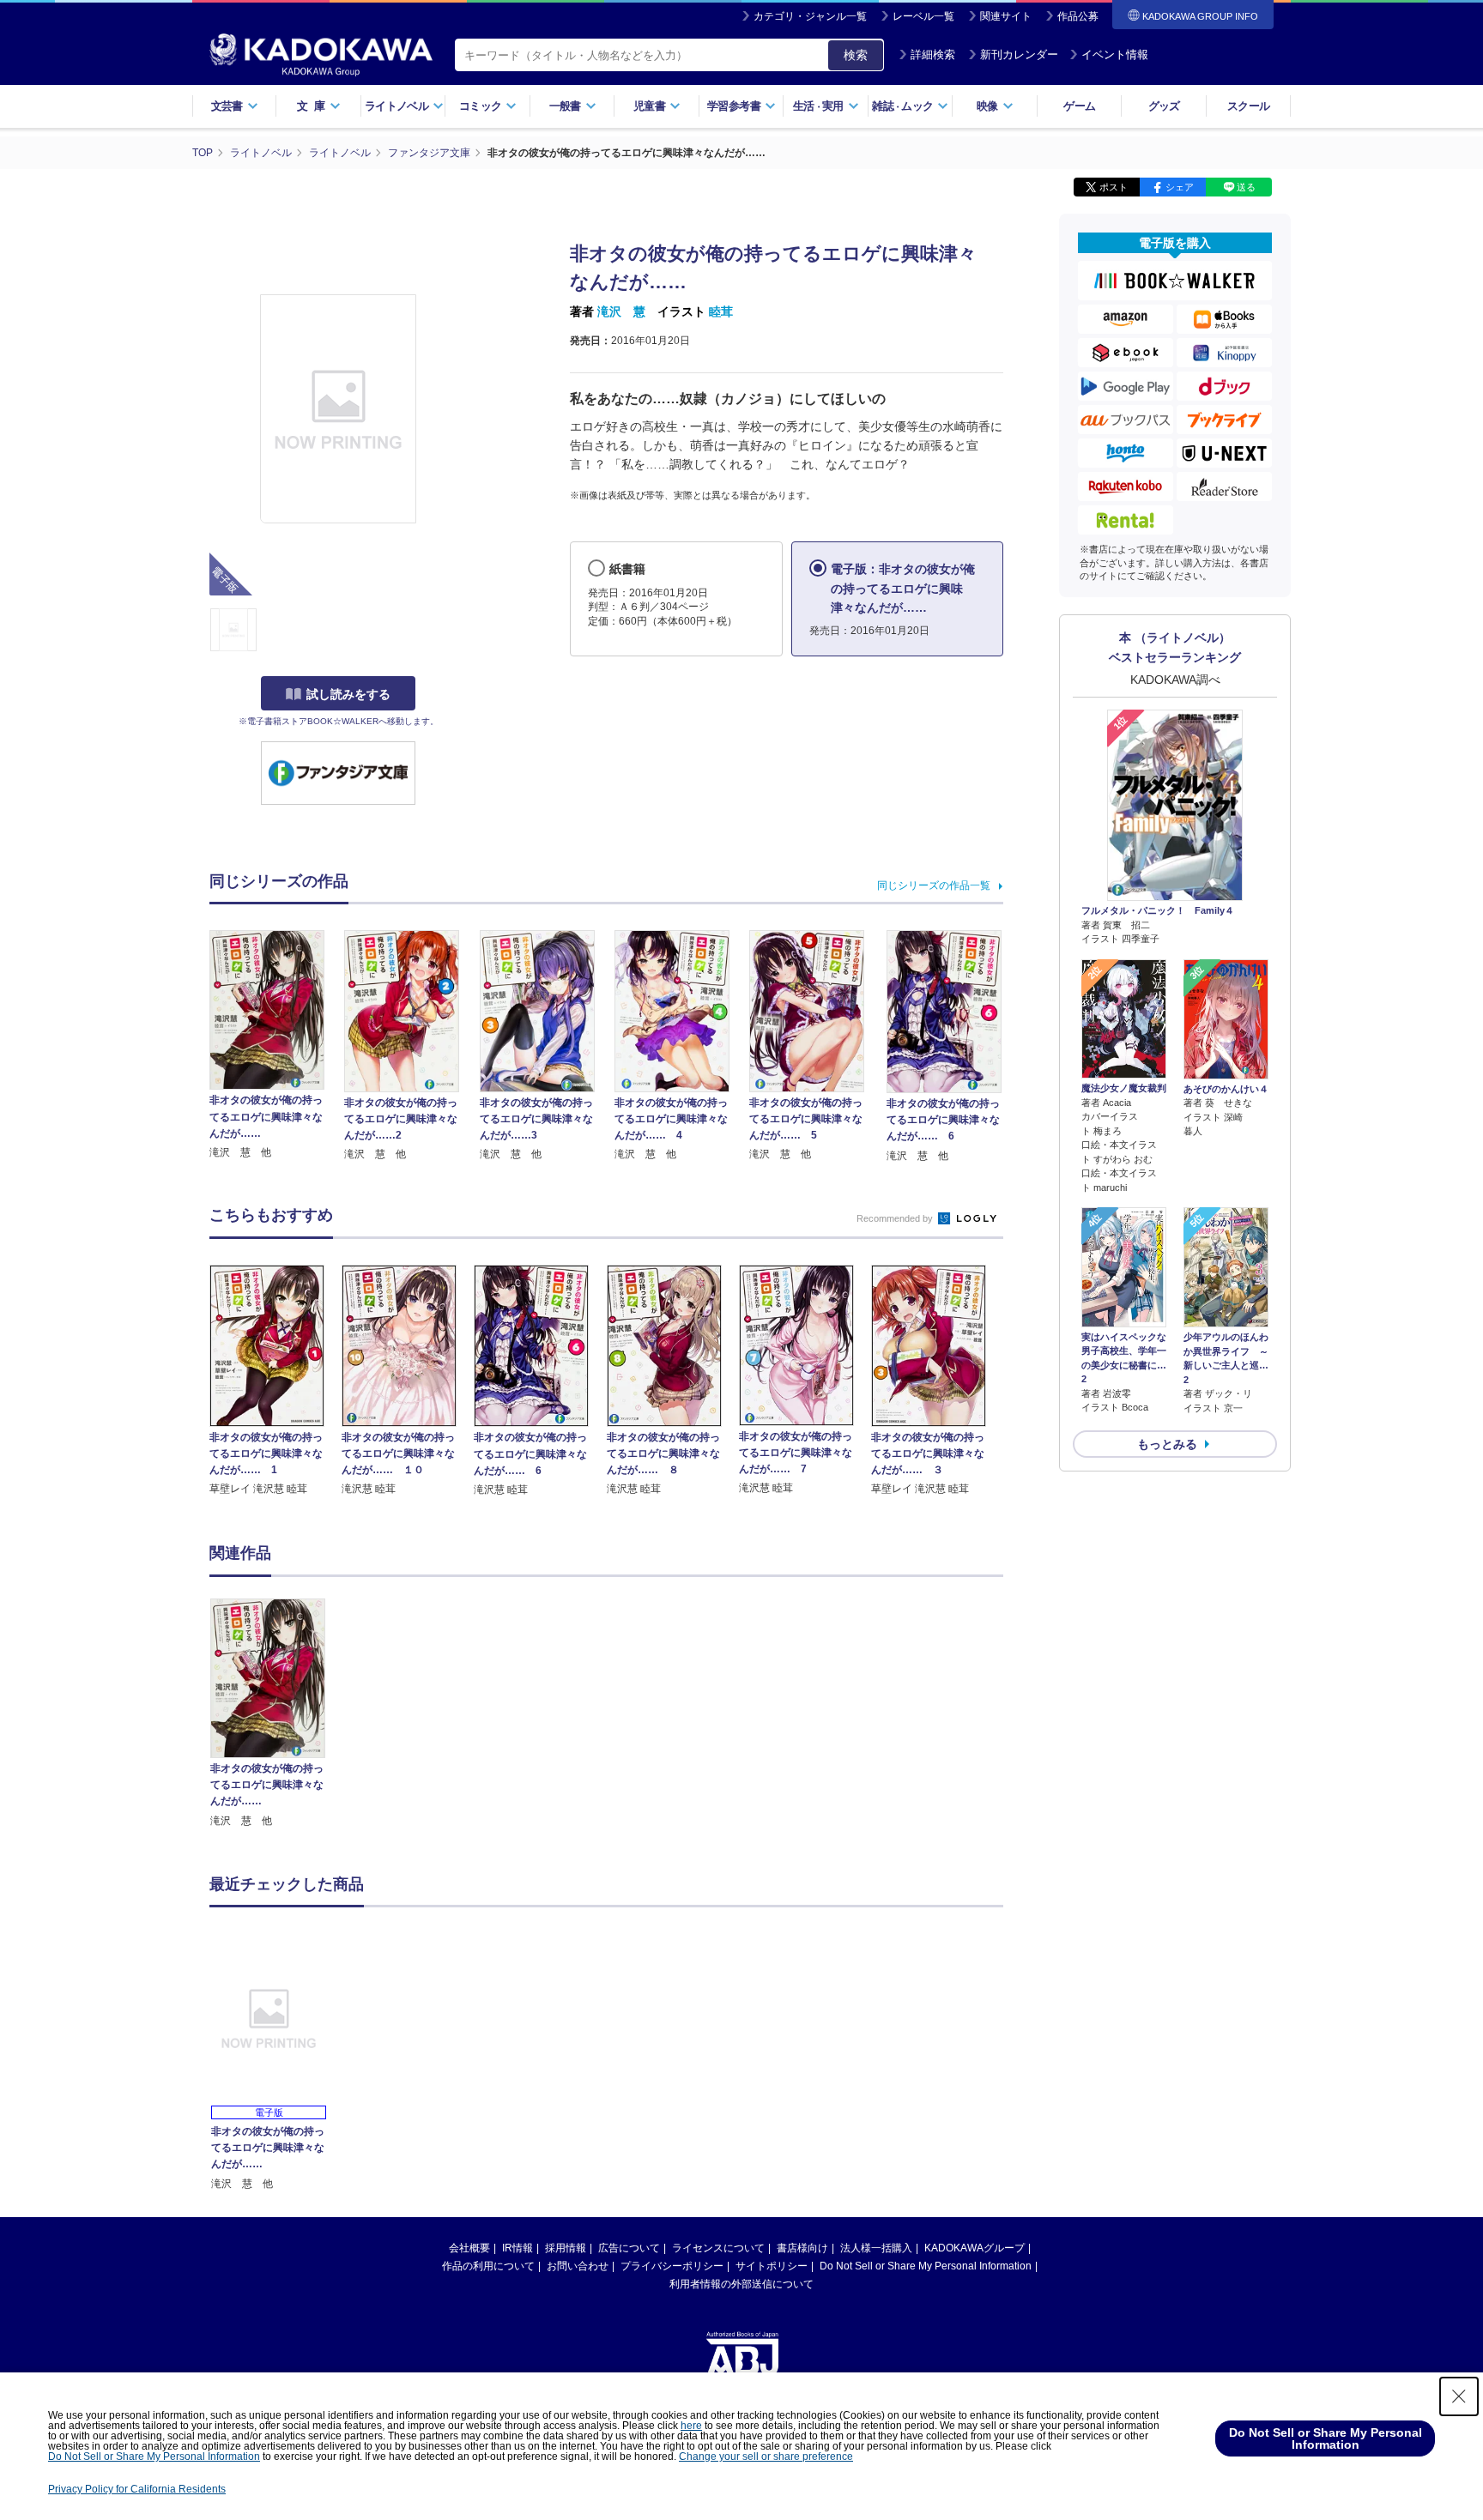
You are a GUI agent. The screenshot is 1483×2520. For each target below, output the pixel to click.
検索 (856, 55)
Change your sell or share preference (766, 2457)
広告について (629, 2248)
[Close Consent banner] (1459, 2396)
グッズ (1164, 106)
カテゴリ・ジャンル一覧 (810, 16)
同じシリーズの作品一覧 (934, 885)
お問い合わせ (578, 2266)
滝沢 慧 (621, 311)
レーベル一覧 (923, 16)
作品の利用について (488, 2266)
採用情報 (566, 2248)
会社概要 (469, 2248)
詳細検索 (933, 54)
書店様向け (802, 2248)
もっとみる (1167, 1444)
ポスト (1114, 187)
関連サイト (1006, 16)
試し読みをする (348, 694)
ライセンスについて (718, 2248)
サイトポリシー (772, 2266)
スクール (1248, 106)
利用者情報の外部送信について (741, 2284)
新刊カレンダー (1019, 54)
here (691, 2426)
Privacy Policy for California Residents (137, 2489)
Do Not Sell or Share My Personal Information (926, 2266)
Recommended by (896, 1218)
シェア (1180, 187)
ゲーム (1079, 106)
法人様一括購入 (876, 2248)
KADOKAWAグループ (975, 2248)
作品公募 (1078, 16)
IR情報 (518, 2248)
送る (1246, 187)
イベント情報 (1115, 54)
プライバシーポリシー (672, 2266)
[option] (277, 1714)
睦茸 (721, 311)
